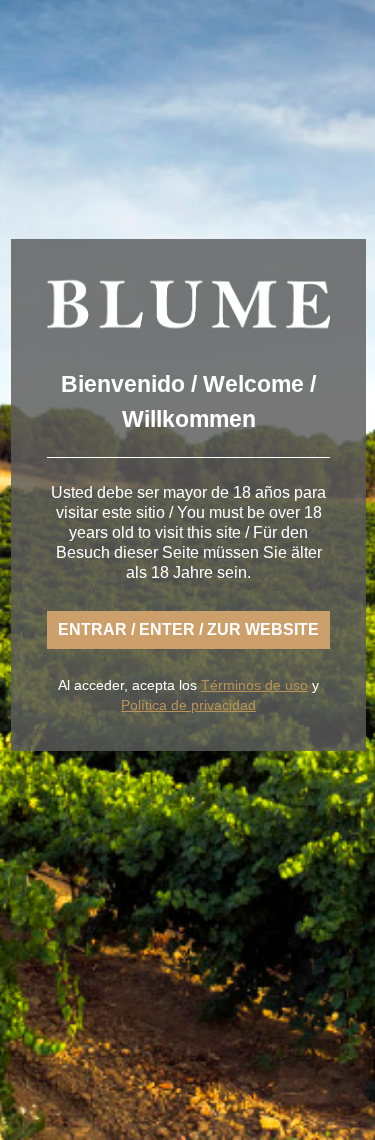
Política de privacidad (188, 705)
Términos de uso (254, 685)
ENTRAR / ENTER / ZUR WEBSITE (188, 629)
